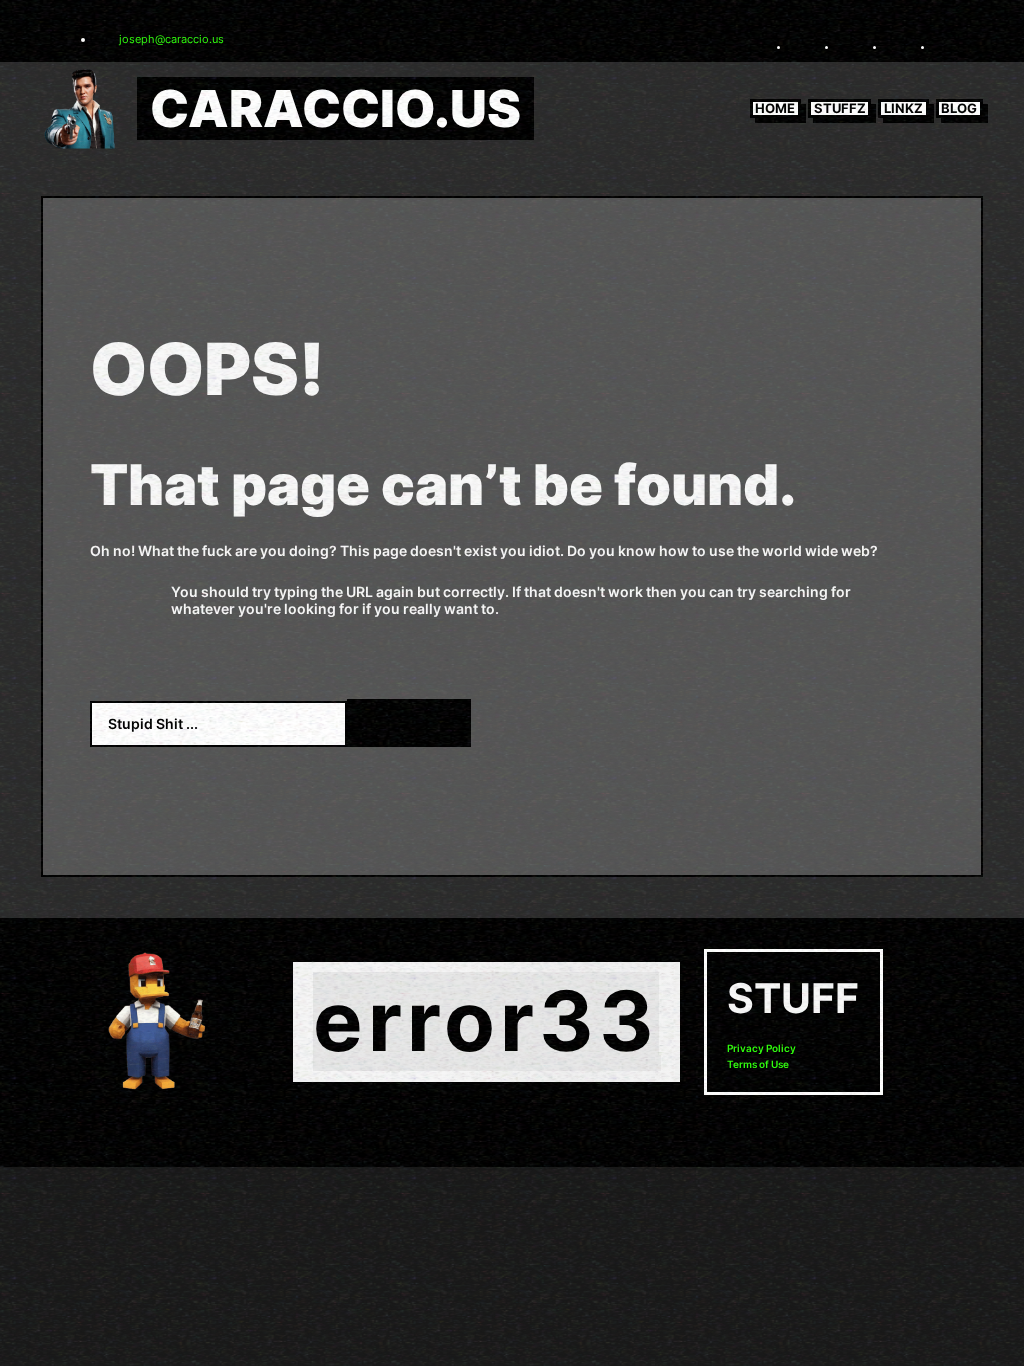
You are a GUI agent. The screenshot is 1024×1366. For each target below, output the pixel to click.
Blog (959, 108)
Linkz (903, 108)
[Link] (850, 46)
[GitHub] (946, 46)
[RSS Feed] (802, 46)
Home (775, 108)
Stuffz (840, 108)
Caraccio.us (335, 108)
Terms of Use (758, 1064)
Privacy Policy (761, 1048)
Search (409, 722)
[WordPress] (898, 46)
